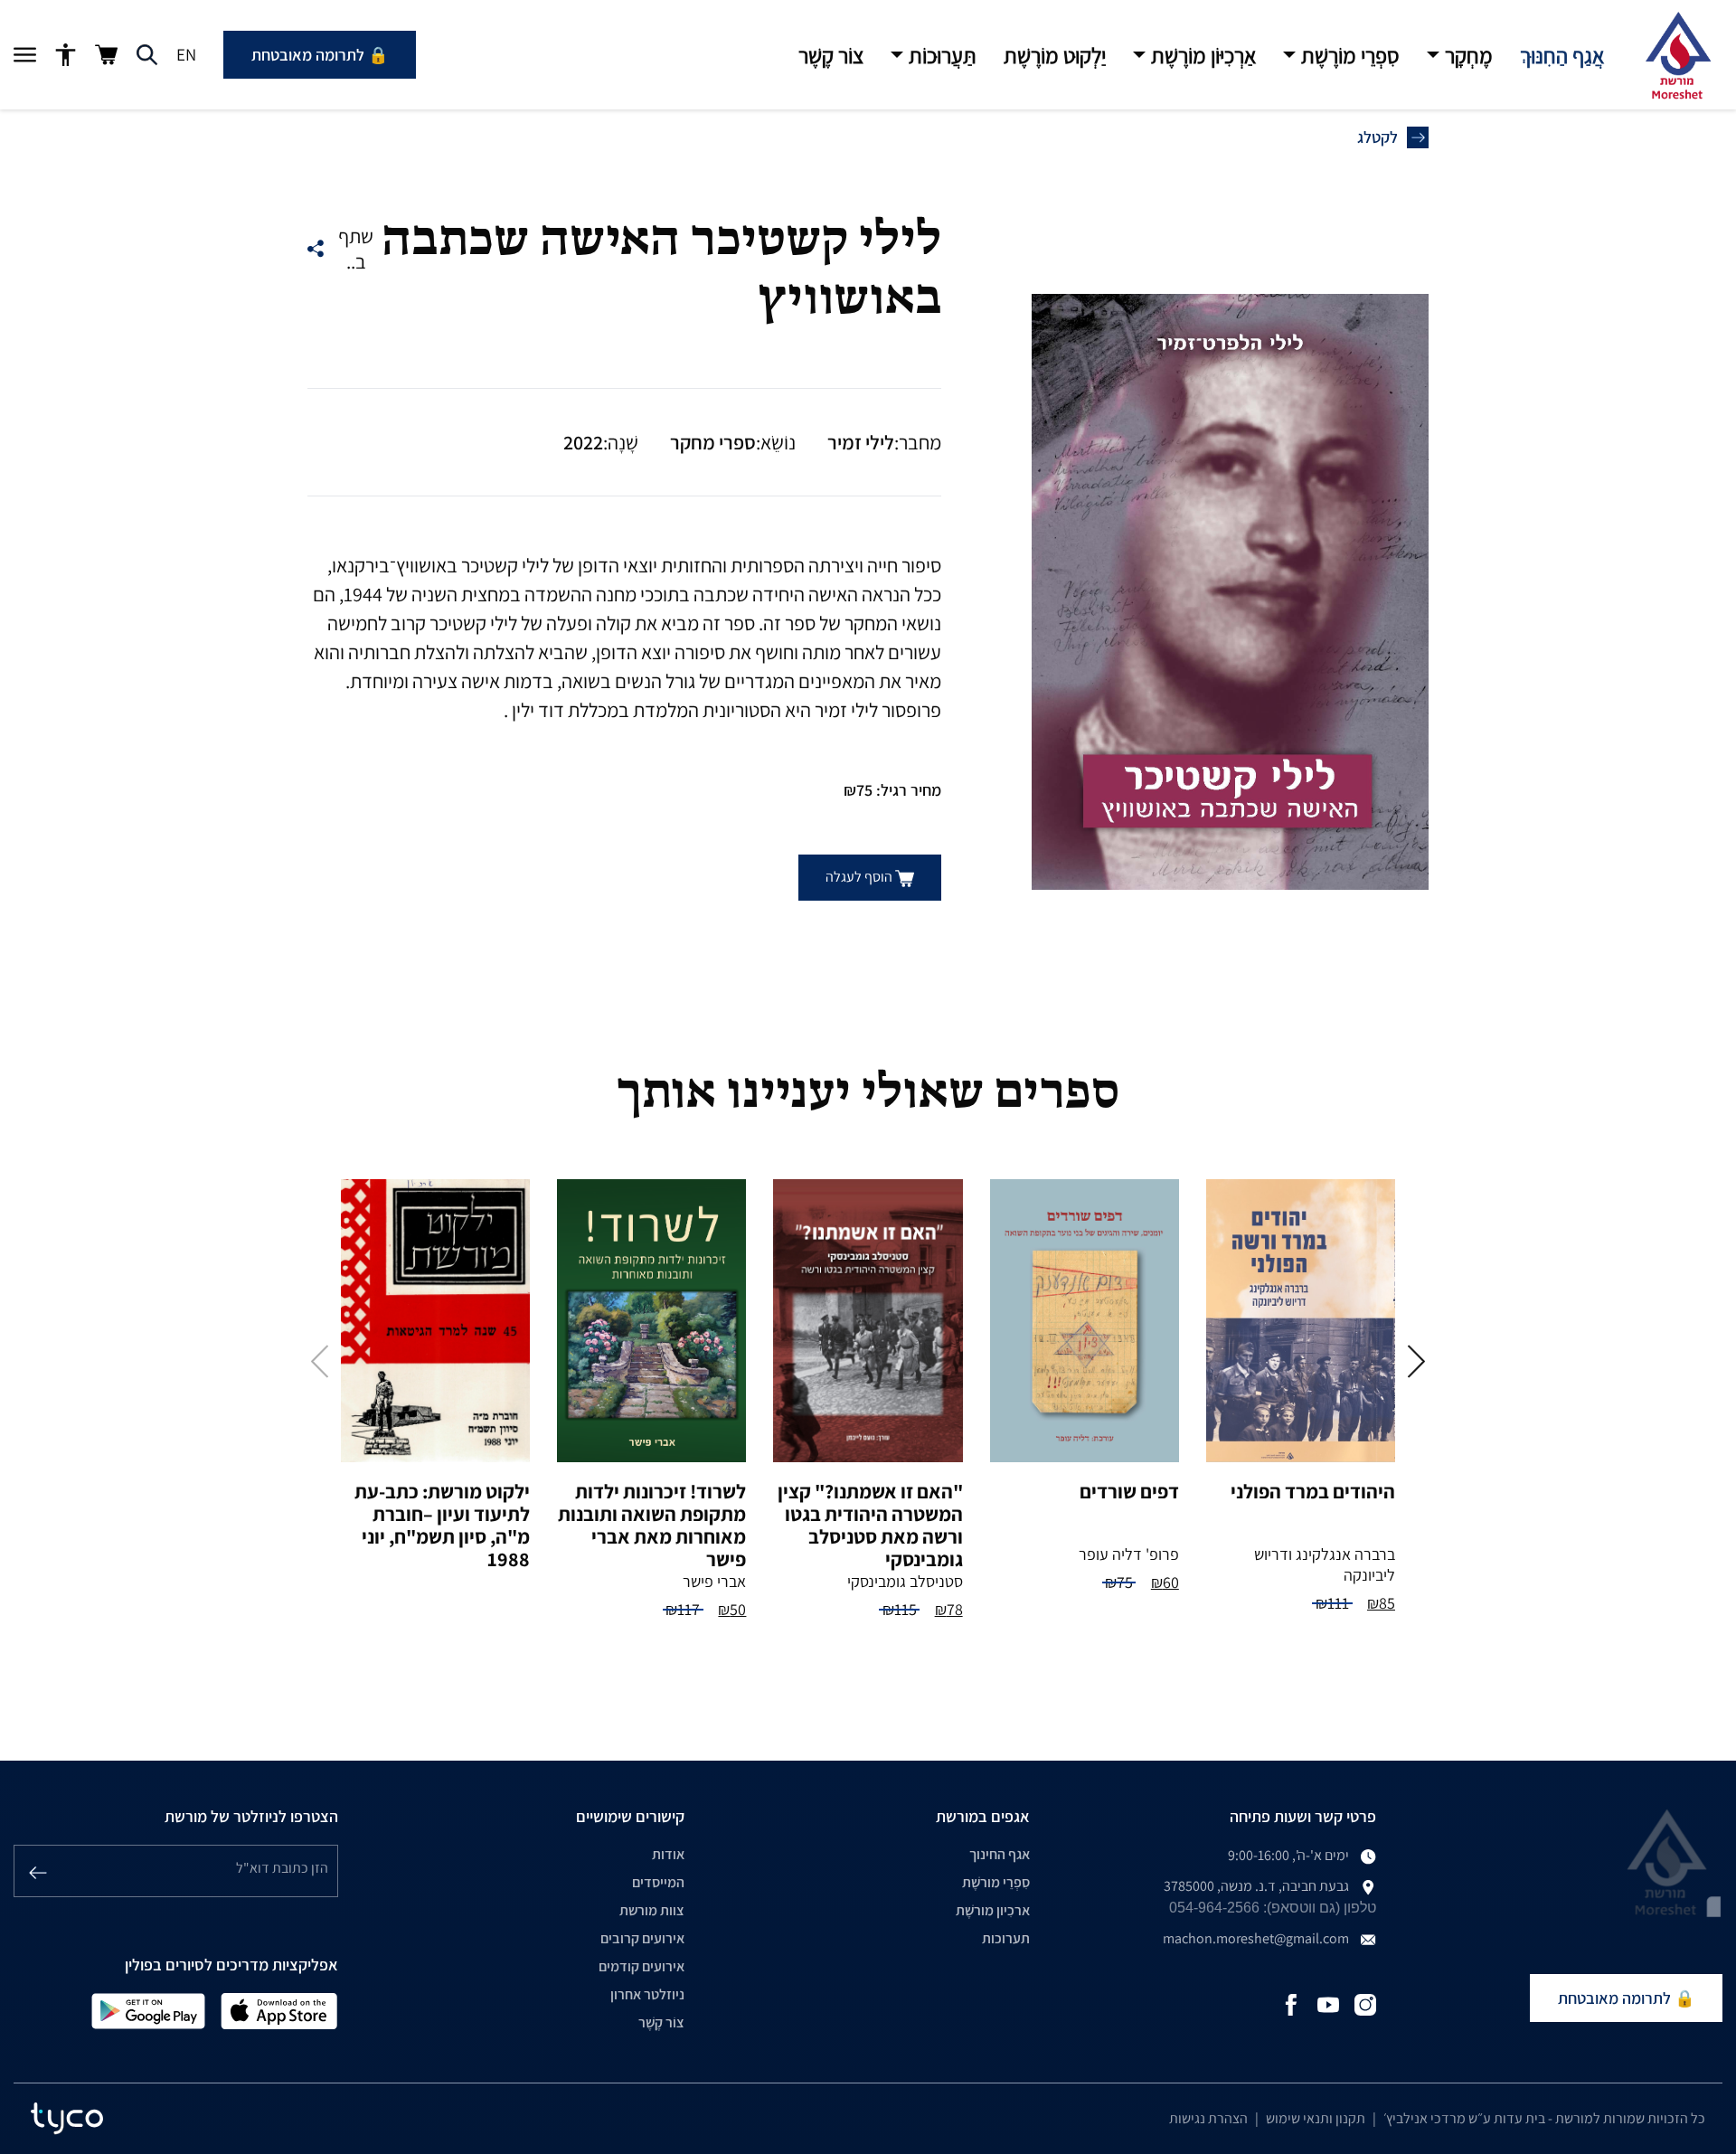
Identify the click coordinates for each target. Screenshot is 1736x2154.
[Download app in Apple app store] (279, 2010)
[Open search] (147, 55)
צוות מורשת (652, 1910)
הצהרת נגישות (1208, 2118)
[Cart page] (106, 55)
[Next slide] (1416, 1361)
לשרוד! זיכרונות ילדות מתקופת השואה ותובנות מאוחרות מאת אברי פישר (652, 1525)
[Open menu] (25, 55)
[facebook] (1291, 2003)
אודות (668, 1854)
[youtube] (1328, 2003)
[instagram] (1365, 2003)
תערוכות (1006, 1938)
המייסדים (658, 1882)
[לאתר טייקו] (67, 2119)
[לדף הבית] (1677, 55)
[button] (1460, 55)
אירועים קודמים (642, 1966)
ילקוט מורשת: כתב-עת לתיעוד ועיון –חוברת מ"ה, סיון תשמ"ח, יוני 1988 (442, 1525)
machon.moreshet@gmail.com (1256, 1938)
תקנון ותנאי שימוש (1316, 2118)
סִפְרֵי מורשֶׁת (996, 1882)
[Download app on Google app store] (148, 2010)
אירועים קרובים (642, 1938)
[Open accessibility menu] (66, 55)
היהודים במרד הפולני (1313, 1491)
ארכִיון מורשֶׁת (993, 1910)
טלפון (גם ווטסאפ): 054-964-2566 (1273, 1908)
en (186, 54)
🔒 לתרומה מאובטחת (320, 55)
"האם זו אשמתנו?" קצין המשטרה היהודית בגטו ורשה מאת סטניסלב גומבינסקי (870, 1525)
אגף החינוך (1000, 1854)
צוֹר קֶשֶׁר (661, 2022)
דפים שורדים (1129, 1491)
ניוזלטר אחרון (647, 1994)
